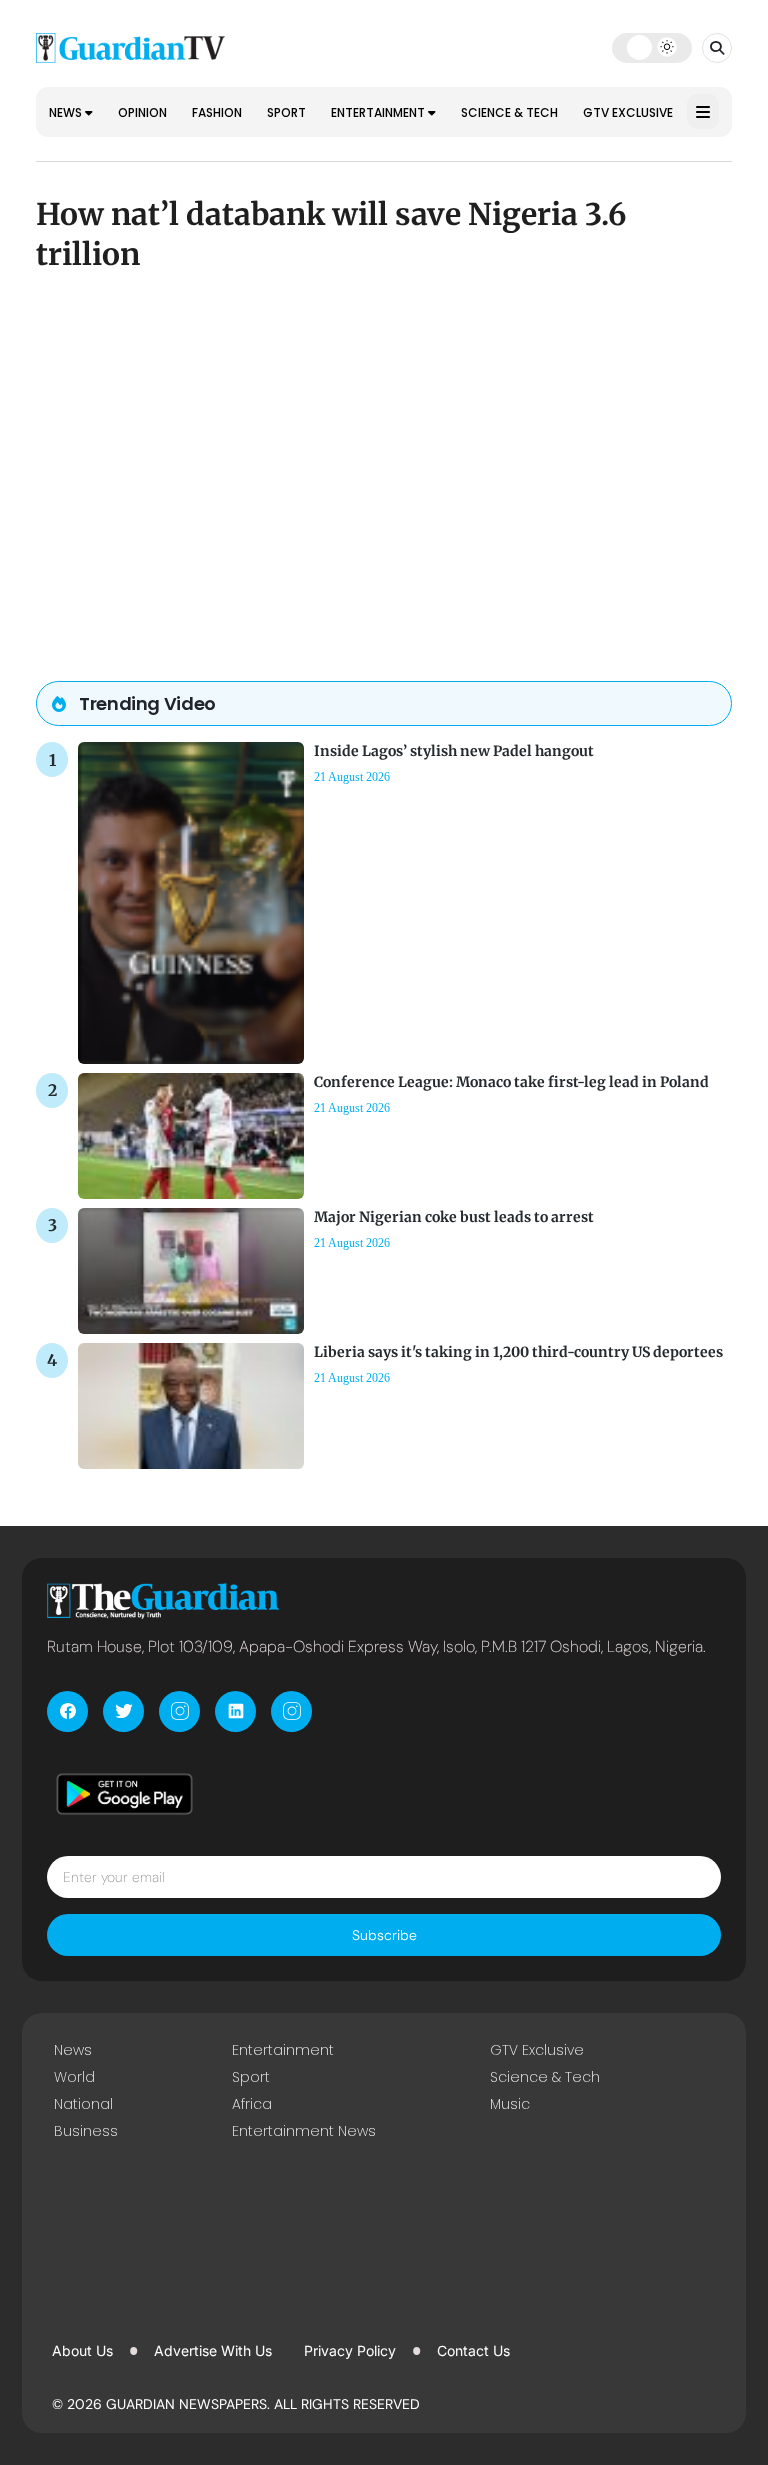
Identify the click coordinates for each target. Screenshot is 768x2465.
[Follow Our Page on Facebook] (67, 1711)
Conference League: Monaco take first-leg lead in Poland (511, 1082)
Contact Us (473, 2350)
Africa (252, 2104)
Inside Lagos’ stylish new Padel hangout (454, 751)
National (83, 2104)
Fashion (217, 112)
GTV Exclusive (628, 112)
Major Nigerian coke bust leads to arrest (454, 1217)
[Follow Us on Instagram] (179, 1711)
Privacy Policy (350, 2350)
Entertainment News (304, 2131)
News (67, 112)
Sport (286, 112)
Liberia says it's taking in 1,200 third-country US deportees (518, 1352)
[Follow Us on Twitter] (123, 1711)
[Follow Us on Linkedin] (235, 1711)
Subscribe (384, 1935)
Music (510, 2104)
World (74, 2077)
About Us (82, 2350)
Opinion (142, 112)
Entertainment (379, 112)
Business (86, 2131)
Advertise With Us (213, 2350)
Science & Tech (509, 112)
